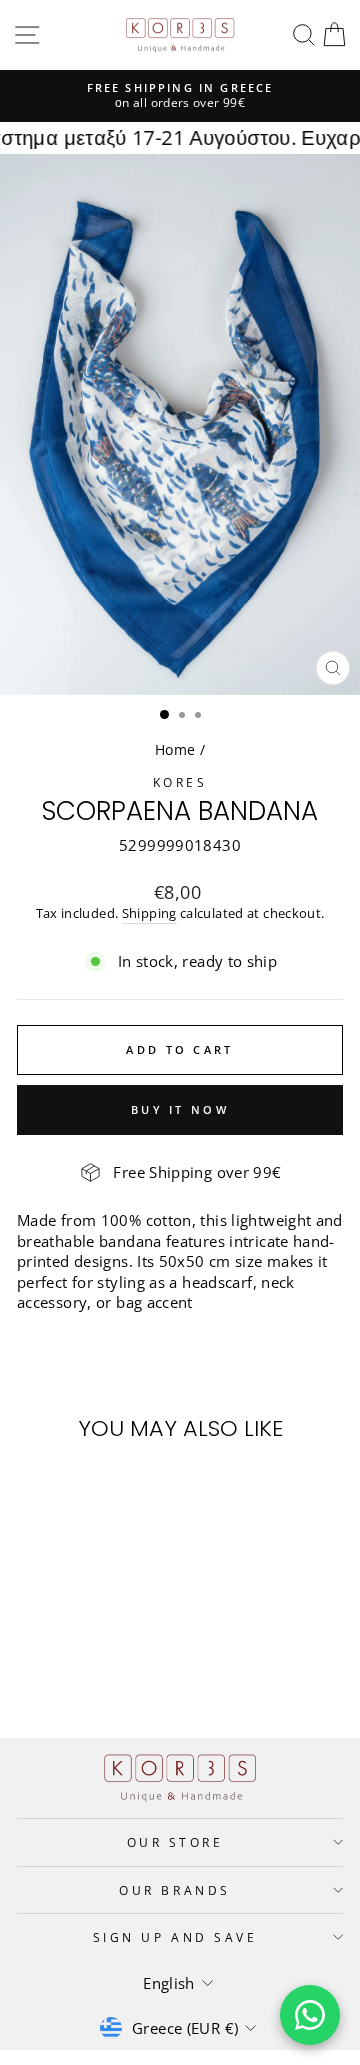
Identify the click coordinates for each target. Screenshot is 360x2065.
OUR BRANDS (174, 1890)
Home (175, 749)
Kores (180, 782)
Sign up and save (175, 1937)
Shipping (149, 913)
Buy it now (180, 1109)
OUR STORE (175, 1842)
